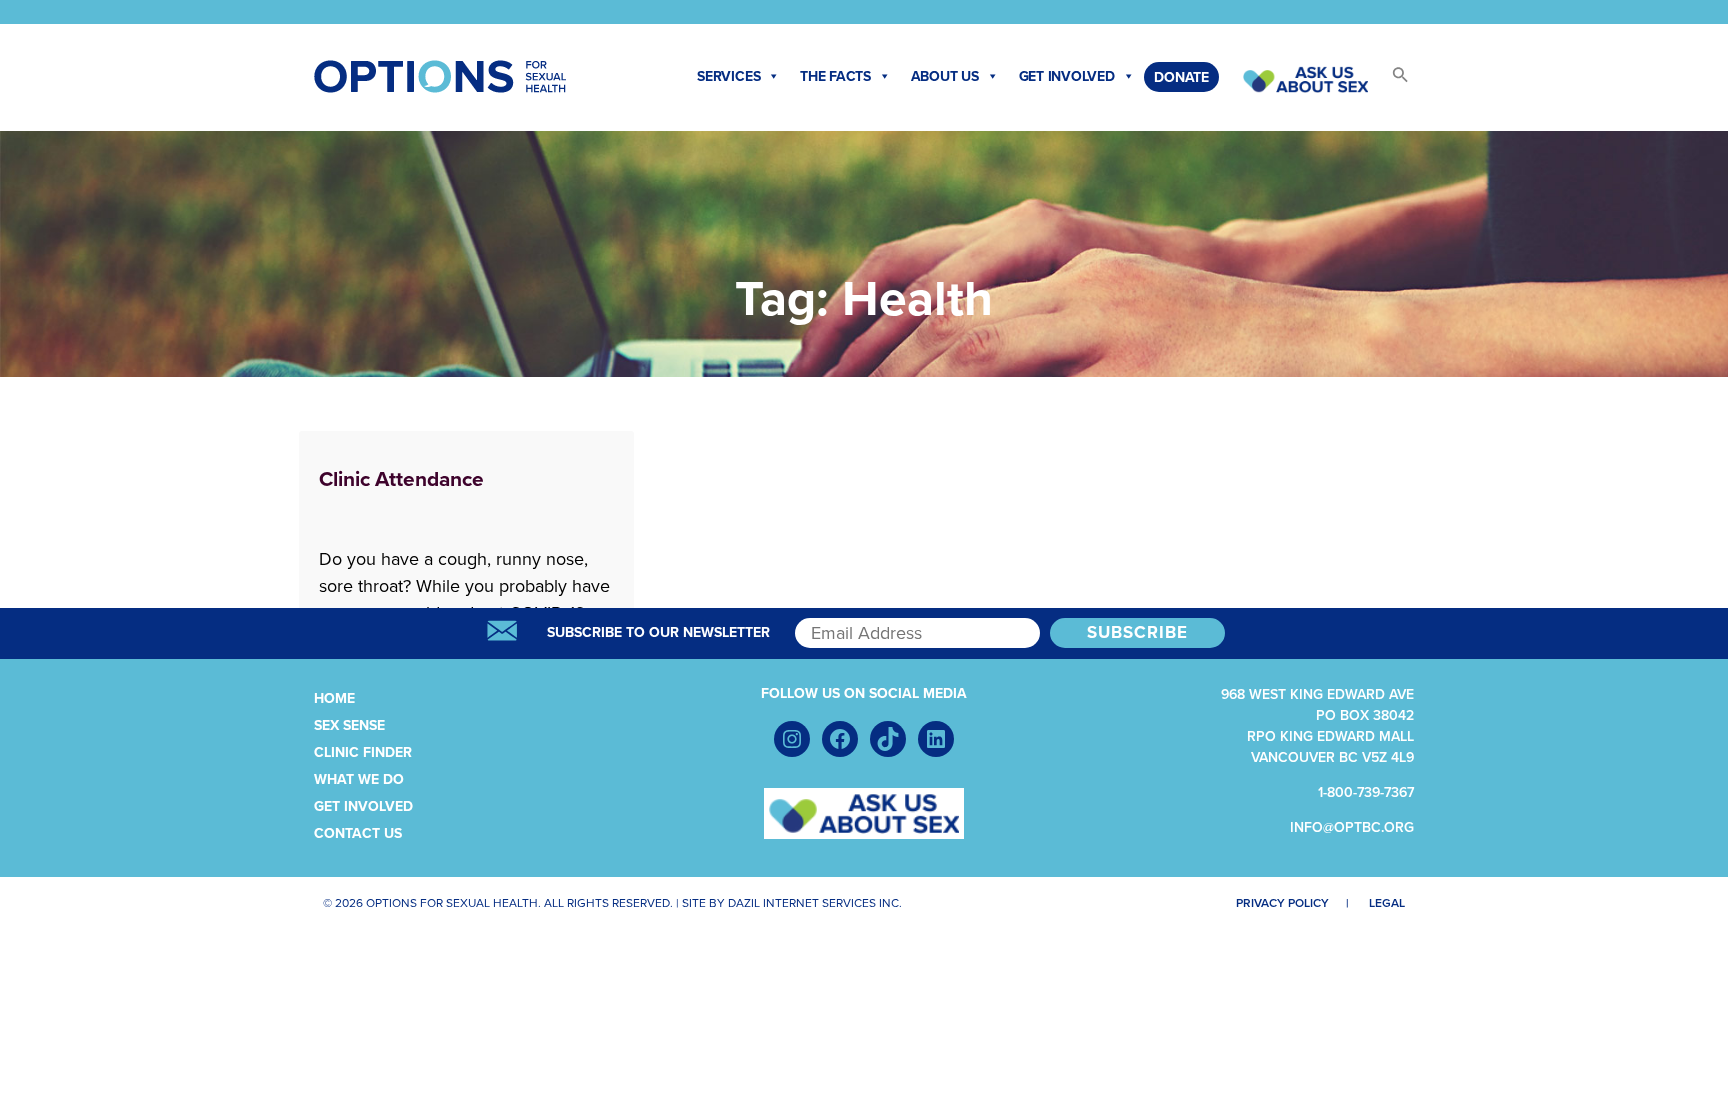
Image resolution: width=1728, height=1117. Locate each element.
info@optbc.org (1352, 827)
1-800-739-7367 (1366, 792)
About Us (945, 76)
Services (728, 76)
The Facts (835, 76)
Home (334, 698)
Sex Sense (349, 725)
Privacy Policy (1282, 903)
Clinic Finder (363, 752)
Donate (1181, 77)
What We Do (359, 779)
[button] (1391, 80)
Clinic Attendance (401, 479)
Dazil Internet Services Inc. (815, 903)
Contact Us (358, 833)
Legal (1387, 903)
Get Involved (1067, 76)
